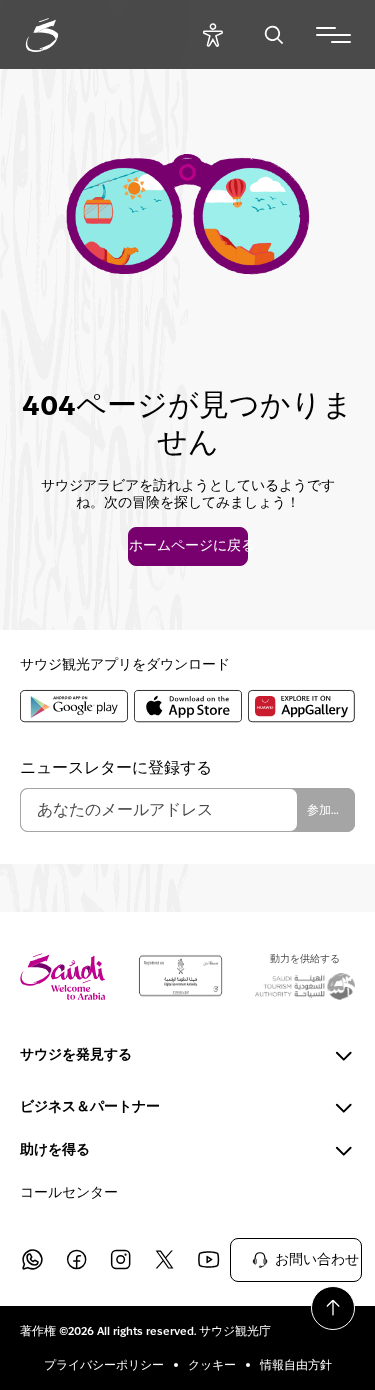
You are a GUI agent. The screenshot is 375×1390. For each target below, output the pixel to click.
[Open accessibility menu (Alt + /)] (212, 34)
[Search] (273, 34)
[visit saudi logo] (64, 35)
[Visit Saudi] (63, 976)
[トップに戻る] (333, 1308)
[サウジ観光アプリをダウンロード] (74, 706)
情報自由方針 (296, 1365)
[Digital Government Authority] (181, 976)
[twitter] (164, 1260)
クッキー (212, 1365)
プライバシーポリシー (104, 1365)
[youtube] (208, 1260)
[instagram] (120, 1260)
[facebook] (76, 1260)
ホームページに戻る (188, 546)
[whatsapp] (32, 1260)
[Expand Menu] (333, 35)
